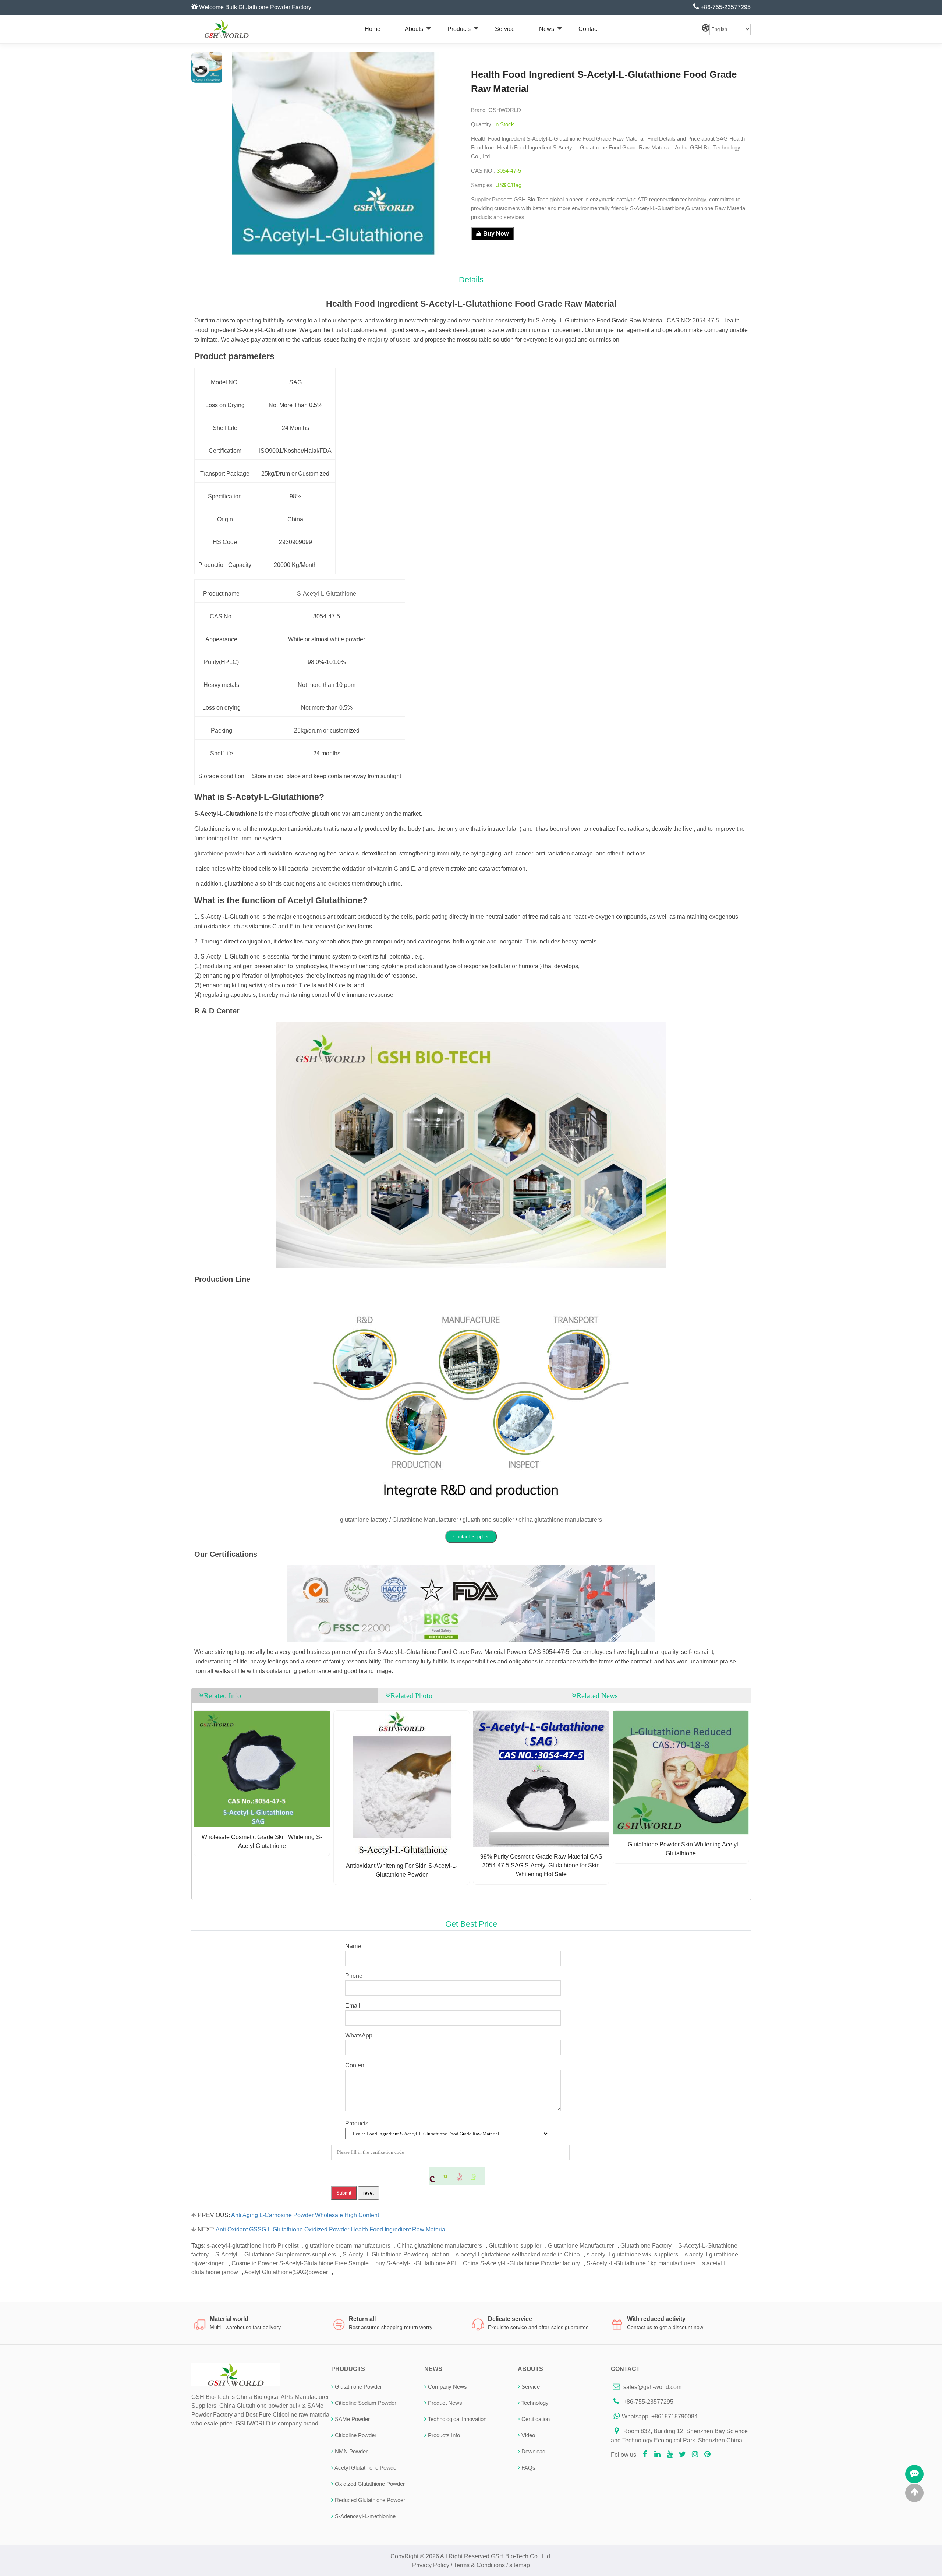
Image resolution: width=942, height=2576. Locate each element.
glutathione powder (219, 853)
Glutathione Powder (358, 2387)
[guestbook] (914, 2474)
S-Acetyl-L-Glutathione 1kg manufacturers (641, 2263)
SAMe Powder (352, 2419)
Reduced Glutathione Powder (370, 2500)
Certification (536, 2419)
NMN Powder (351, 2451)
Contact (589, 29)
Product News (445, 2403)
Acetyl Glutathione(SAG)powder (286, 2272)
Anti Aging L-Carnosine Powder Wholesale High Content (305, 2215)
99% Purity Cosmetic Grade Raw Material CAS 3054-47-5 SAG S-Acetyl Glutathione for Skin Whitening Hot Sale (541, 1865)
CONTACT (625, 2369)
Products (459, 29)
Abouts (414, 29)
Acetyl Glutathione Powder (366, 2468)
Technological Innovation (457, 2419)
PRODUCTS (348, 2369)
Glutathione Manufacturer (425, 1520)
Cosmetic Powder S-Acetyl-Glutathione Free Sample (300, 2263)
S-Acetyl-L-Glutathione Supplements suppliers (276, 2254)
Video (528, 2435)
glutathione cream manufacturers (348, 2246)
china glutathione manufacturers (560, 1520)
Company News (447, 2387)
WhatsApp (359, 2035)
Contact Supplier (471, 1537)
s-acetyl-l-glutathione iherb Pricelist (253, 2246)
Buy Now (496, 234)
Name (353, 1946)
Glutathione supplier (515, 2246)
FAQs (528, 2468)
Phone (354, 1976)
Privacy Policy (431, 2565)
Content (355, 2065)
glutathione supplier (488, 1520)
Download (533, 2451)
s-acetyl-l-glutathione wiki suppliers (632, 2254)
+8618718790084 (674, 2416)
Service (505, 29)
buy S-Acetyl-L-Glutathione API (416, 2263)
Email (353, 2006)
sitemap (520, 2565)
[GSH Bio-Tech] (226, 29)
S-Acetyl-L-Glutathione (327, 594)
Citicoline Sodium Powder (366, 2403)
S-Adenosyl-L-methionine (365, 2516)
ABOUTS (530, 2369)
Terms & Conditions (479, 2565)
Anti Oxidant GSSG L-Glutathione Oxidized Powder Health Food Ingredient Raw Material (331, 2229)
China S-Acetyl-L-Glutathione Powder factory (521, 2263)
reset (369, 2193)
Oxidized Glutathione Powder (370, 2484)
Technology (535, 2403)
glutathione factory (364, 1520)
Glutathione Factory (646, 2246)
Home (373, 29)
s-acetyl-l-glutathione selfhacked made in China (518, 2254)
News (547, 29)
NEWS (433, 2369)
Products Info (444, 2435)
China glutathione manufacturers (440, 2246)
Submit (344, 2193)
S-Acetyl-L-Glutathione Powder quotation (396, 2254)
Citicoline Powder (356, 2435)
